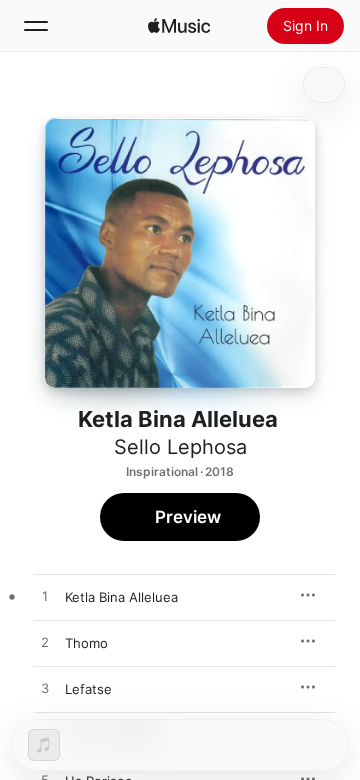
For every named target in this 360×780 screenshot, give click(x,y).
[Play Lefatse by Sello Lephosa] (45, 689)
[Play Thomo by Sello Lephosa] (45, 643)
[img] (179, 26)
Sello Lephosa (180, 447)
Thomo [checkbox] (86, 643)
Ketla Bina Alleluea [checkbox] (121, 597)
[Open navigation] (36, 26)
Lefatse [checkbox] (88, 689)
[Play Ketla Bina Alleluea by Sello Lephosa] (45, 597)
